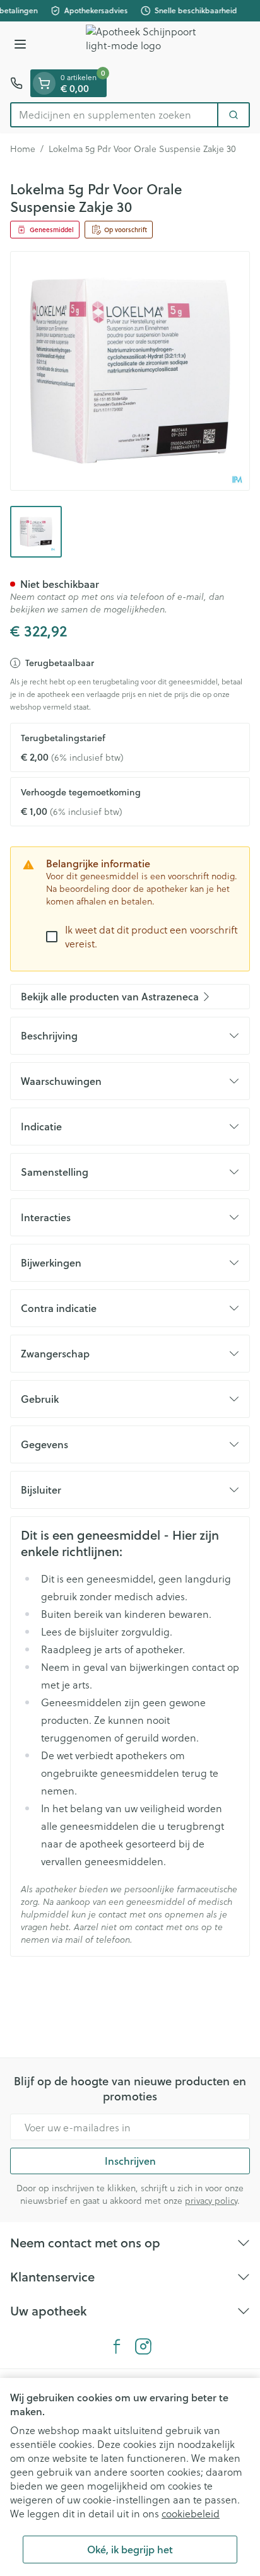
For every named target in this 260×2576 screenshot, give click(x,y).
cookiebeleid (191, 2513)
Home (23, 149)
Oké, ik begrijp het (130, 2549)
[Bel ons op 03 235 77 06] (16, 83)
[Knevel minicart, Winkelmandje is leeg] (44, 83)
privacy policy (211, 2200)
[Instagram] (143, 2346)
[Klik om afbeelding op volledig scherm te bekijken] (130, 371)
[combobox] (114, 115)
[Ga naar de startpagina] (143, 45)
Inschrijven (130, 2161)
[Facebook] (117, 2346)
